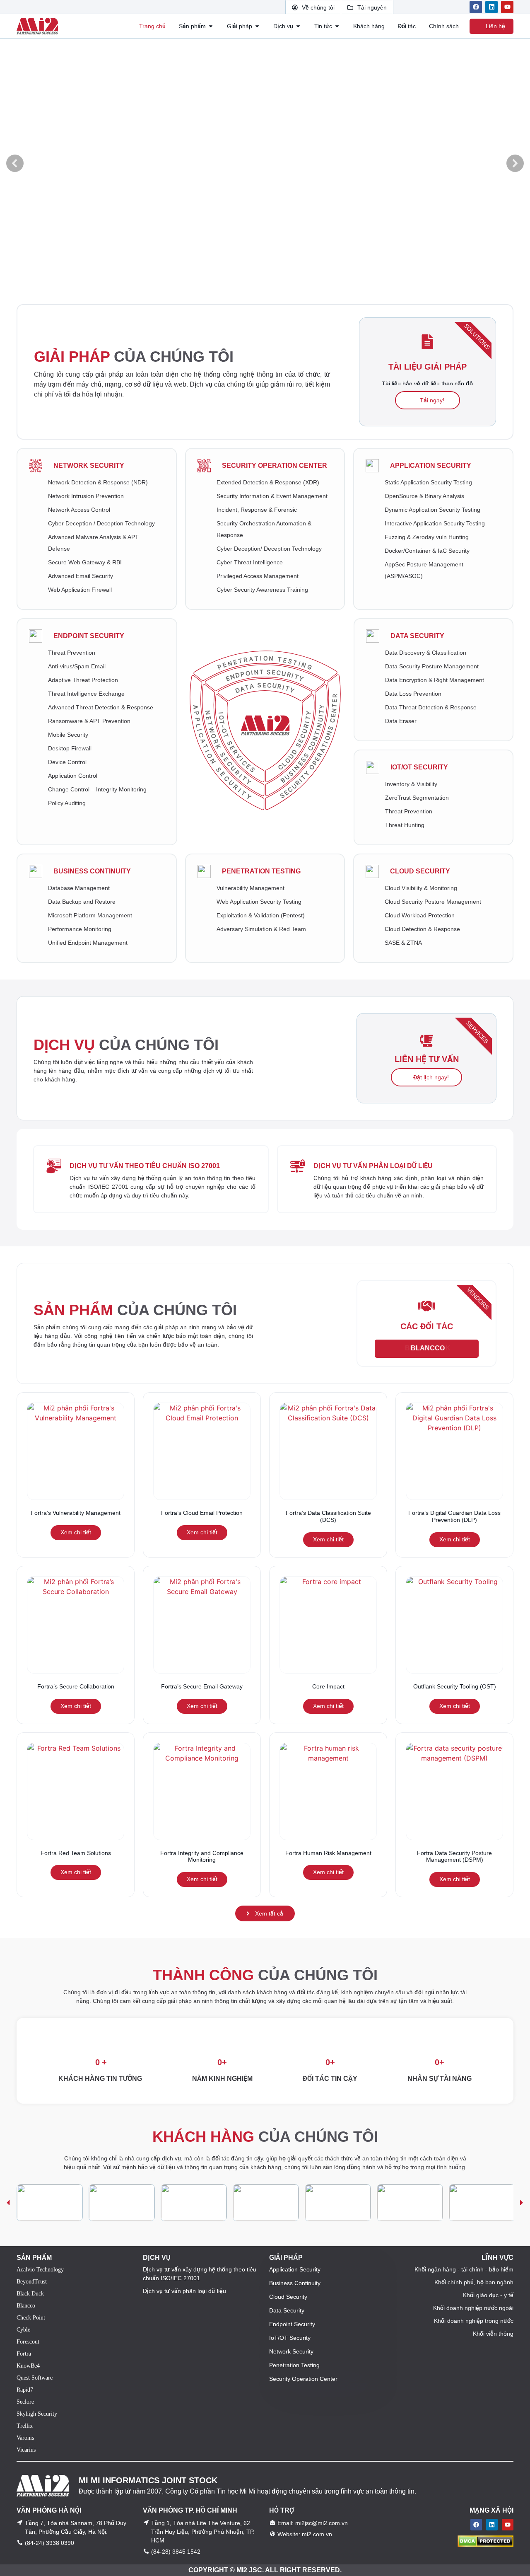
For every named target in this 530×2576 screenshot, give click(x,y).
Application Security (431, 466)
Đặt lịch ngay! (430, 1077)
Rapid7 (25, 2390)
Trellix (25, 2426)
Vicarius (26, 2450)
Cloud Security (420, 871)
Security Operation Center (275, 466)
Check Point (31, 2318)
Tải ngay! (431, 400)
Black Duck (30, 2294)
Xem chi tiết (76, 1532)
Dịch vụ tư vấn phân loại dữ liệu (373, 1166)
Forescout (28, 2342)
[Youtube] (507, 7)
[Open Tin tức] (337, 26)
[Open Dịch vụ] (298, 26)
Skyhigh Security (37, 2414)
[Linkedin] (491, 7)
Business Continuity (92, 871)
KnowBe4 (28, 2366)
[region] (265, 2203)
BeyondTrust (32, 2282)
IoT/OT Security (419, 767)
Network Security (89, 466)
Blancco (26, 2306)
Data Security (417, 636)
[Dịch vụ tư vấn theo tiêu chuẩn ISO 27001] (54, 1166)
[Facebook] (476, 7)
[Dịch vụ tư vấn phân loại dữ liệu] (298, 1166)
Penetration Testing (261, 871)
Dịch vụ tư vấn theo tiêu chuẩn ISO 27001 (145, 1166)
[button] (15, 163)
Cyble (23, 2330)
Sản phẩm (135, 1310)
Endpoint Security (89, 636)
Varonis (25, 2438)
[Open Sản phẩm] (211, 26)
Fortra (24, 2354)
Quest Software (35, 2378)
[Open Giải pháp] (257, 26)
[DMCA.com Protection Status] (485, 2545)
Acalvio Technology (40, 2270)
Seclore (25, 2402)
